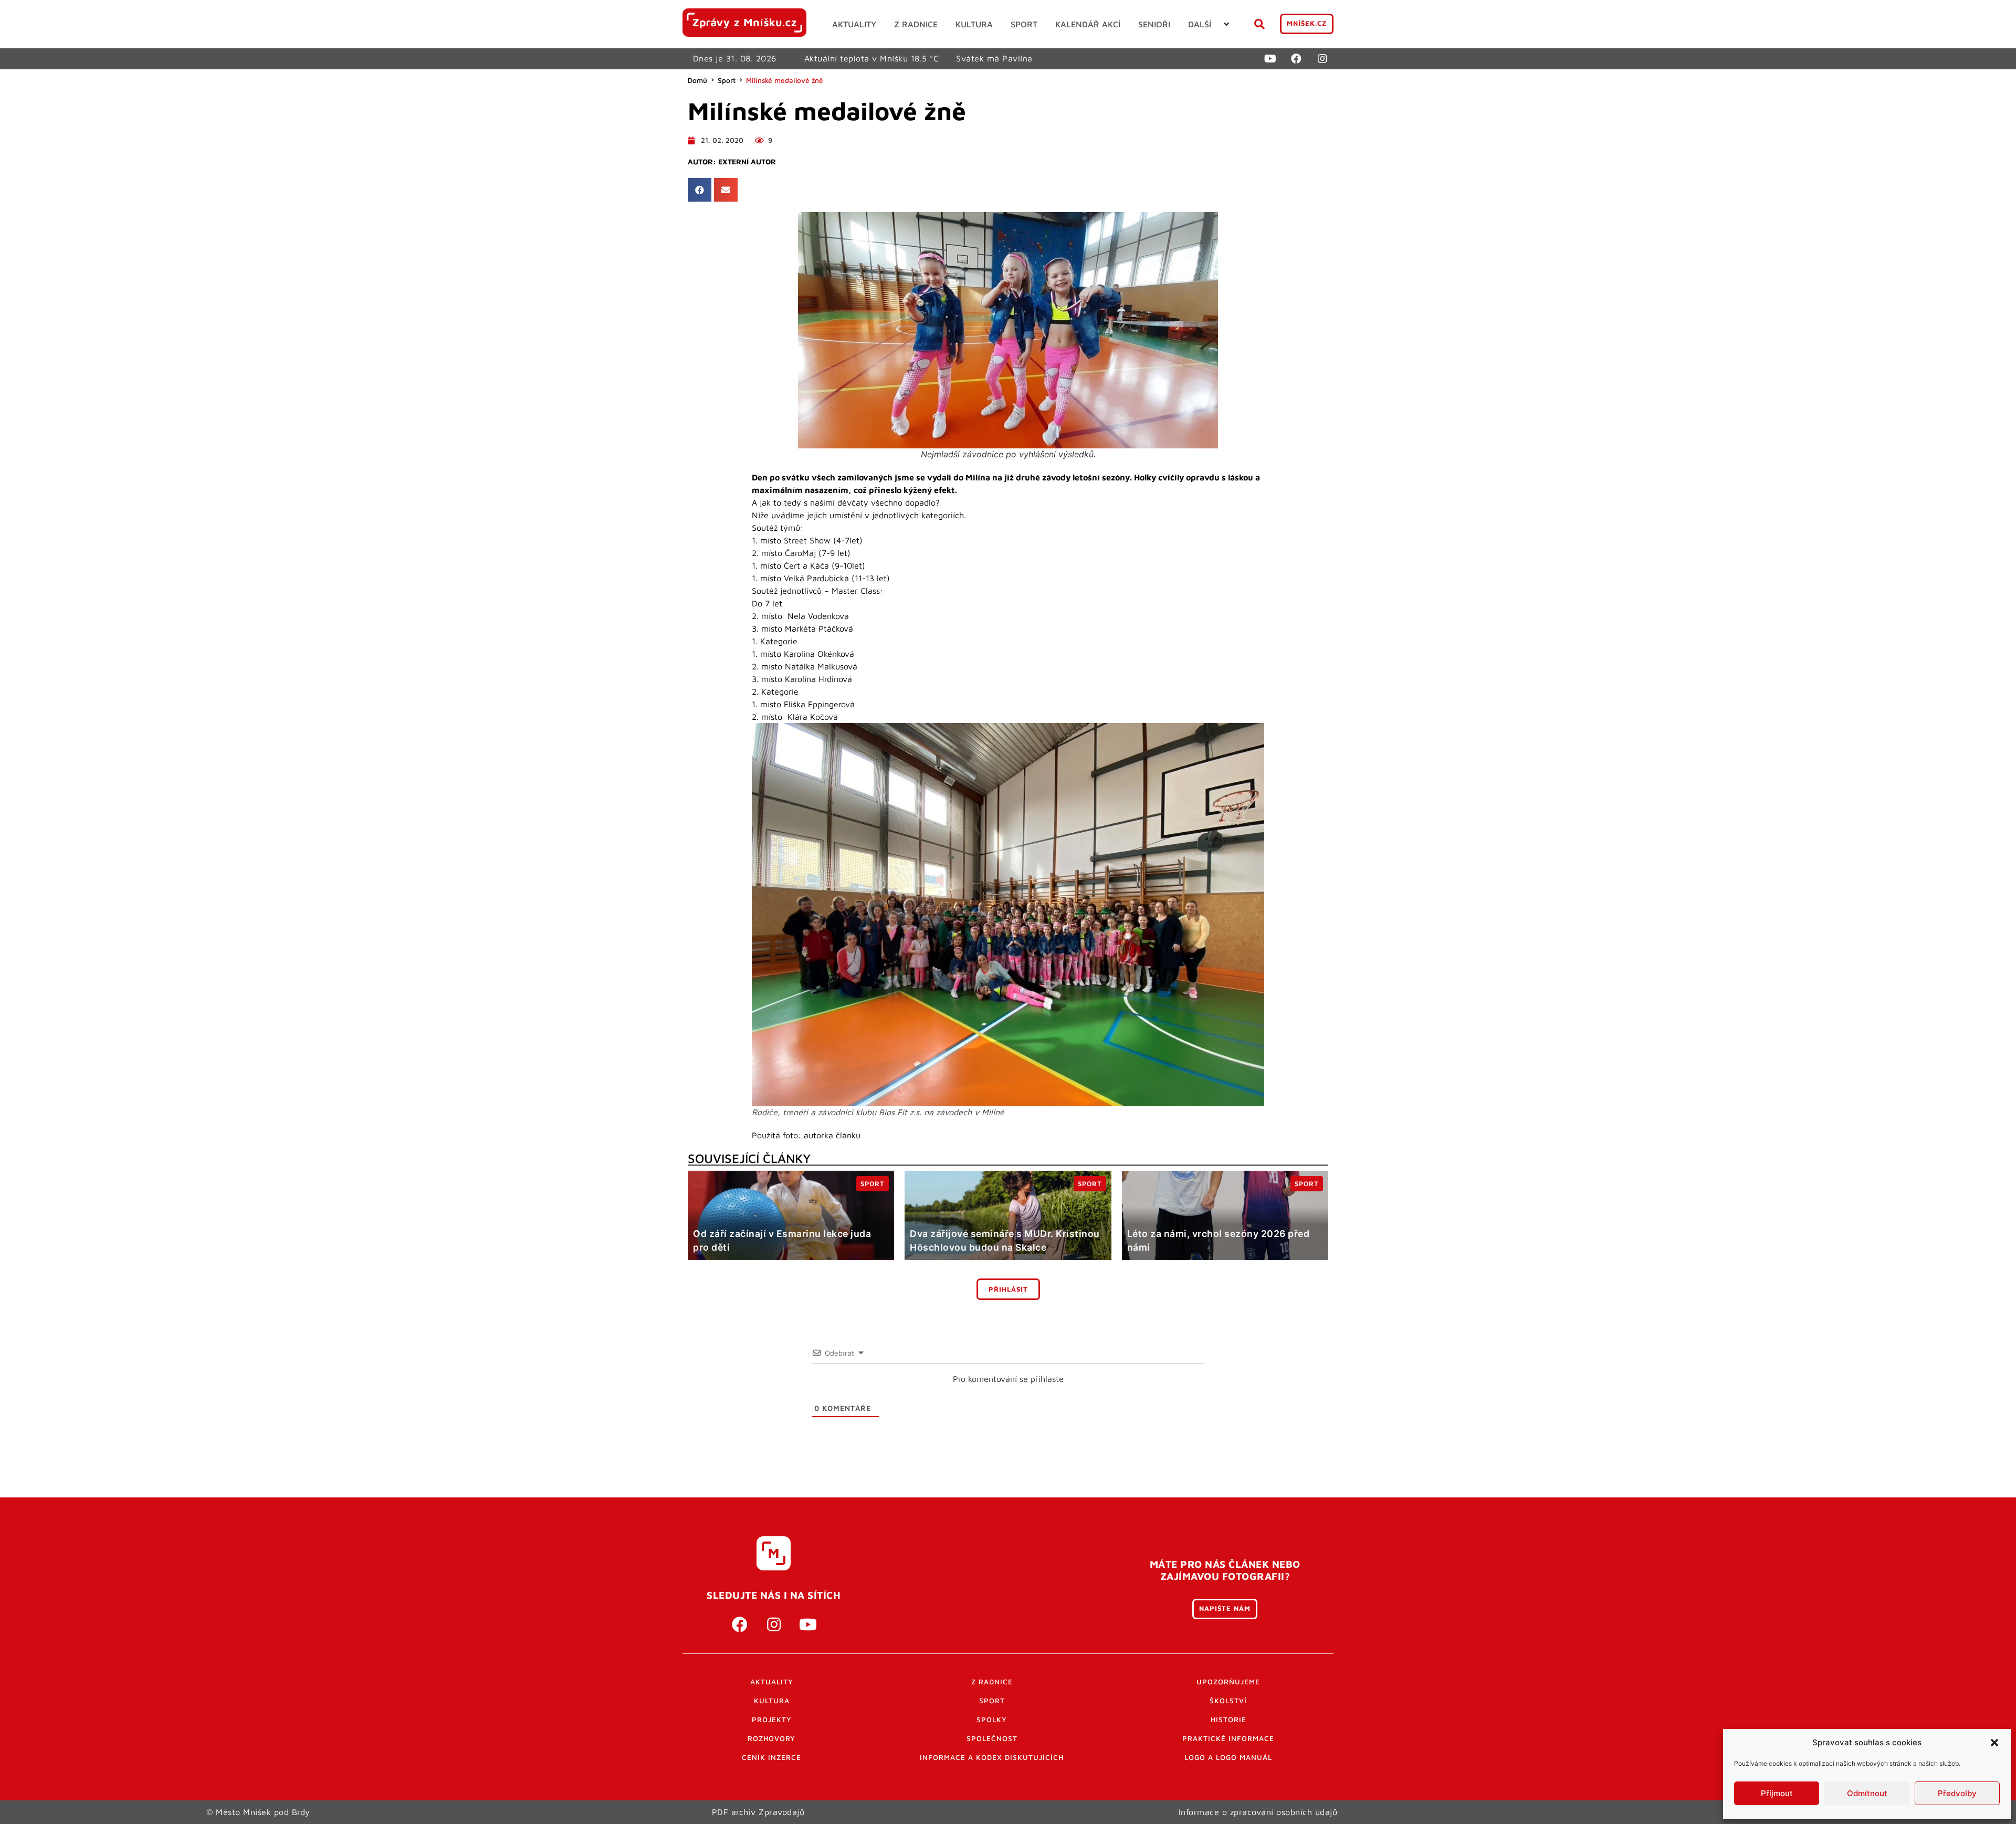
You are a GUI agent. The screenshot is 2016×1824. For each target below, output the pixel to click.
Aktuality (772, 1682)
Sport (727, 80)
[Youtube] (1270, 59)
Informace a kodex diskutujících (992, 1757)
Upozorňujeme (1228, 1682)
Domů (697, 80)
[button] (1994, 1743)
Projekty (772, 1720)
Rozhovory (771, 1738)
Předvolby (1957, 1793)
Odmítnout (1867, 1793)
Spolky (992, 1720)
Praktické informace (1228, 1738)
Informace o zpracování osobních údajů (1258, 1812)
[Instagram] (1322, 59)
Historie (1228, 1720)
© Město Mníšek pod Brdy (258, 1812)
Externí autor (747, 162)
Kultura (772, 1701)
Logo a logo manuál (1228, 1757)
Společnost (992, 1738)
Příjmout (1777, 1793)
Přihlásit (1008, 1289)
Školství (1228, 1701)
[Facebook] (1296, 59)
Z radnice (992, 1682)
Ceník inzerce (771, 1757)
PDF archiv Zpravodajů (758, 1812)
